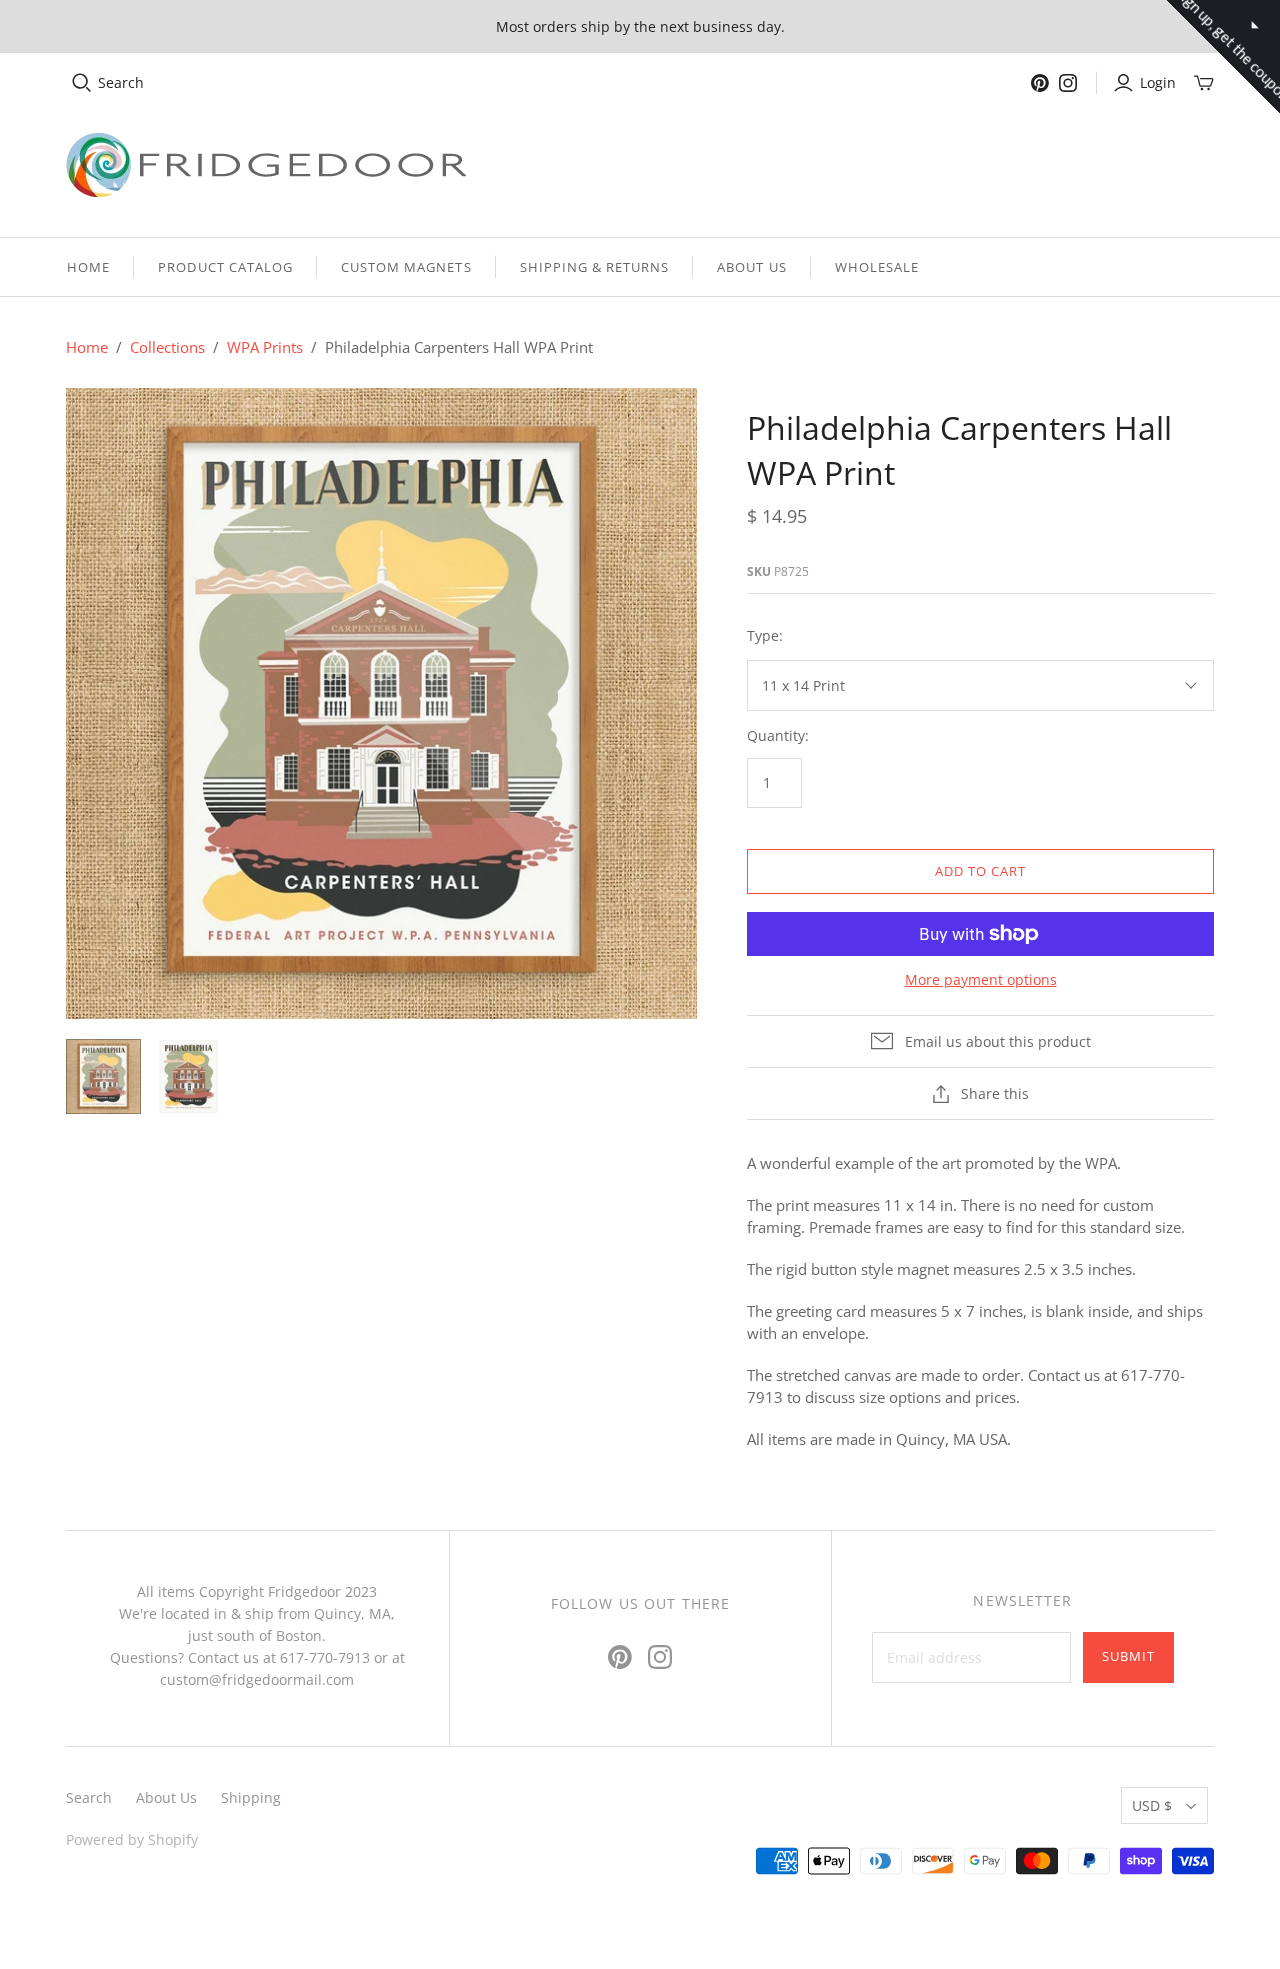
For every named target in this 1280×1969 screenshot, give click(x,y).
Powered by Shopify (132, 1839)
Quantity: (778, 735)
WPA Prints (265, 347)
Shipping (251, 1797)
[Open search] (82, 83)
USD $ (1152, 1805)
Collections (167, 347)
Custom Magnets (406, 267)
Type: (765, 635)
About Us (751, 267)
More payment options (981, 979)
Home (88, 267)
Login (1158, 82)
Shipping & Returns (595, 267)
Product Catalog (225, 267)
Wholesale (877, 267)
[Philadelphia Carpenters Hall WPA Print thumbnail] (103, 1076)
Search (121, 82)
